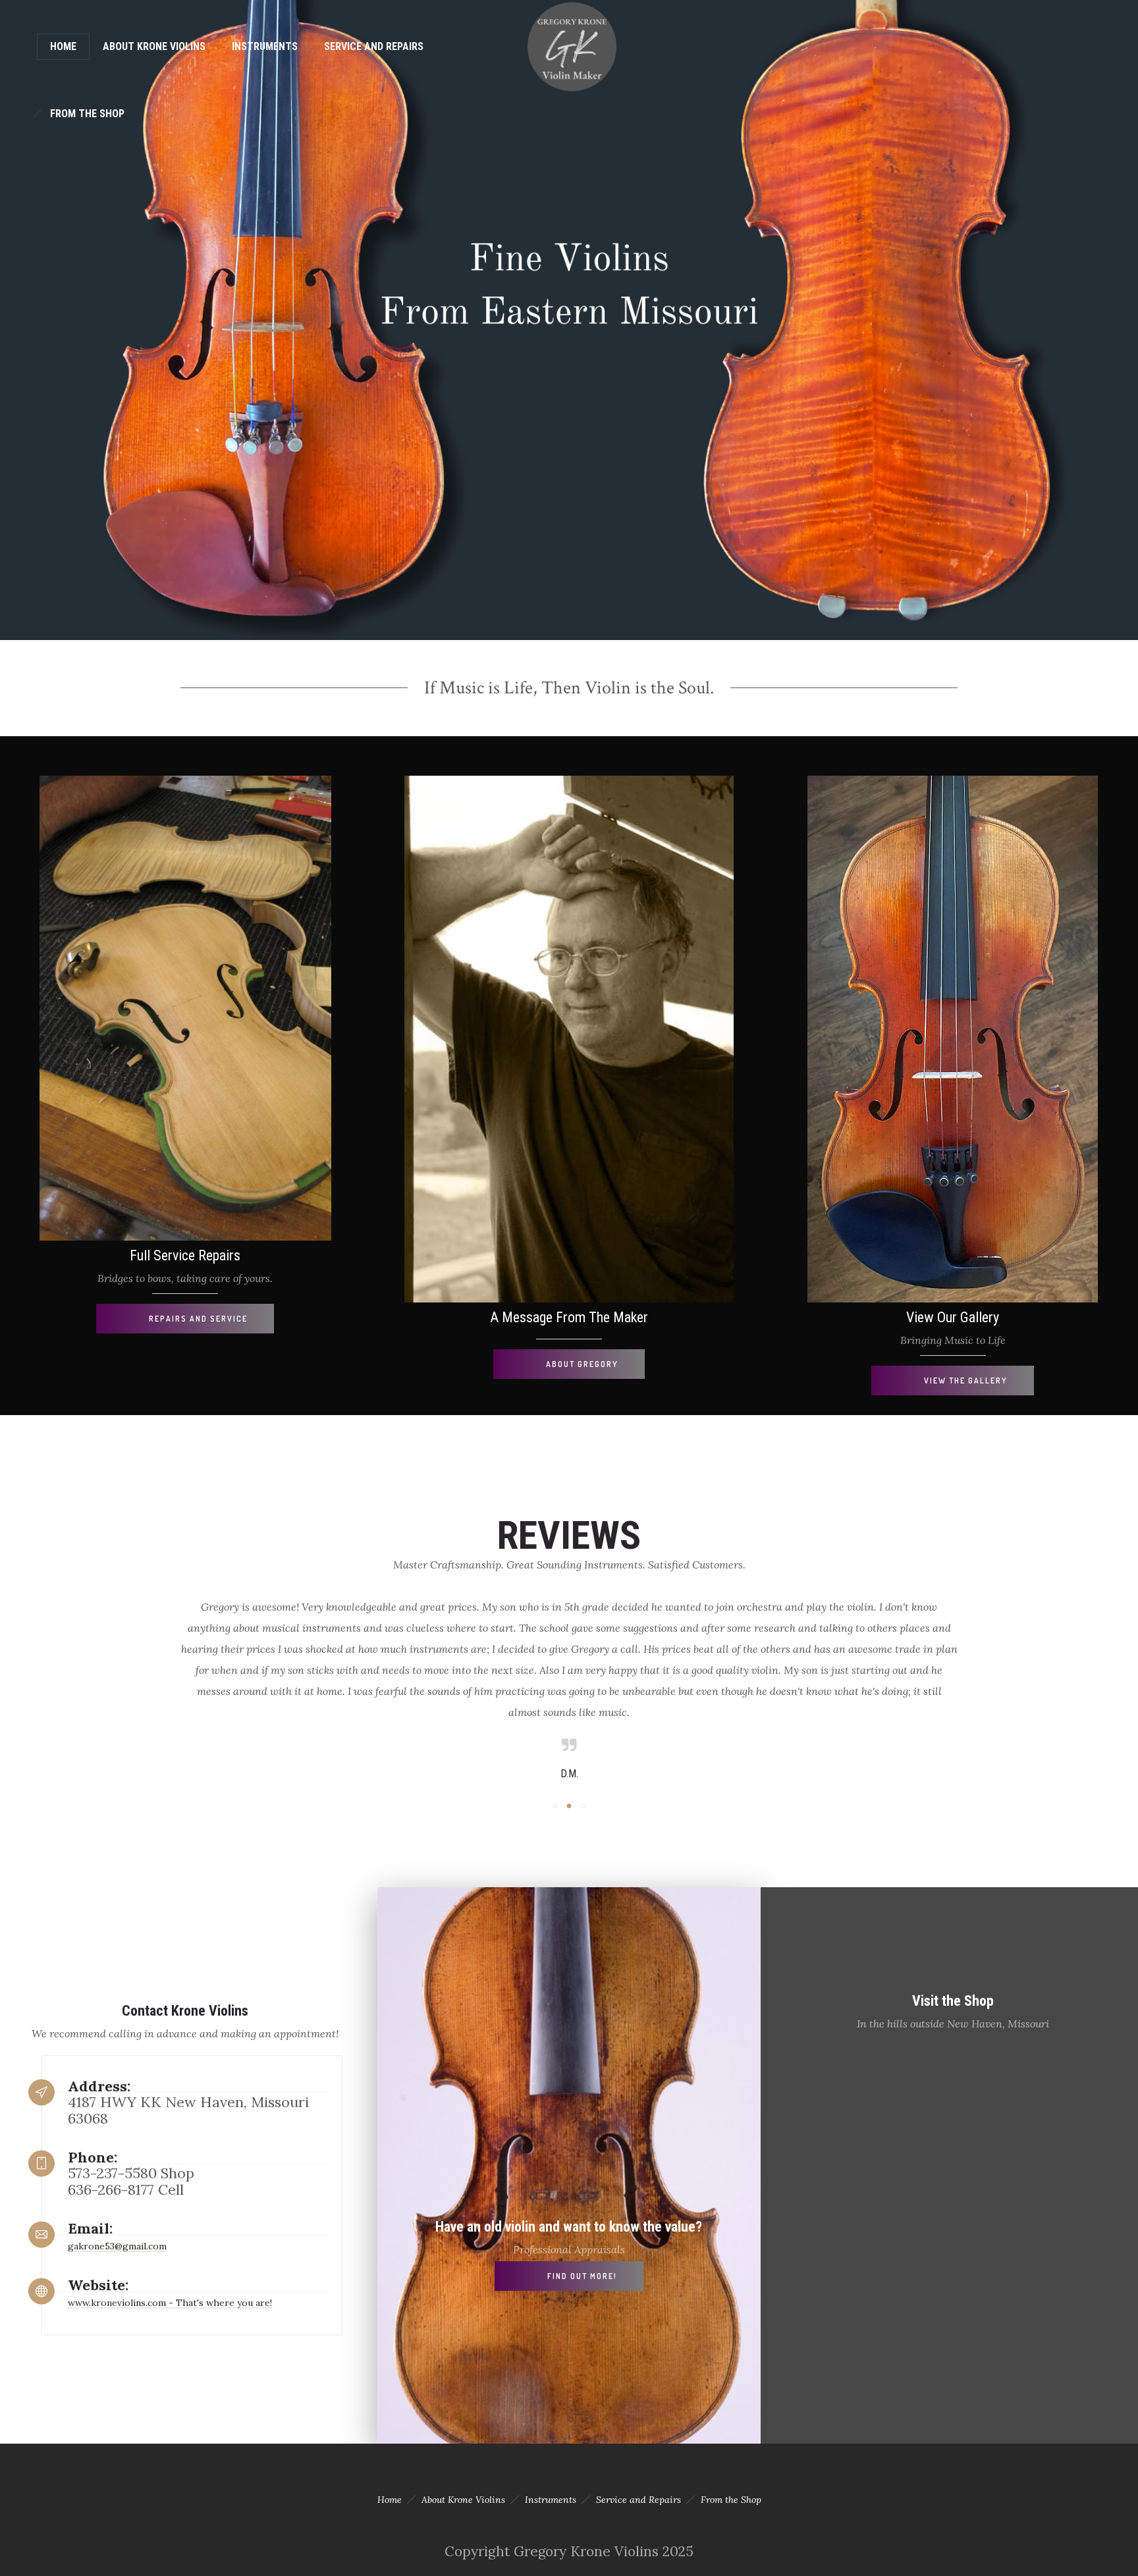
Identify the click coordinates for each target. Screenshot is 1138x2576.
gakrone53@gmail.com (117, 2246)
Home (63, 46)
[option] (569, 1689)
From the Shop (87, 114)
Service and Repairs (374, 46)
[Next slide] (994, 1686)
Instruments (265, 46)
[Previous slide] (144, 1686)
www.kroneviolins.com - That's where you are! (170, 2303)
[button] (555, 1806)
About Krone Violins (154, 46)
